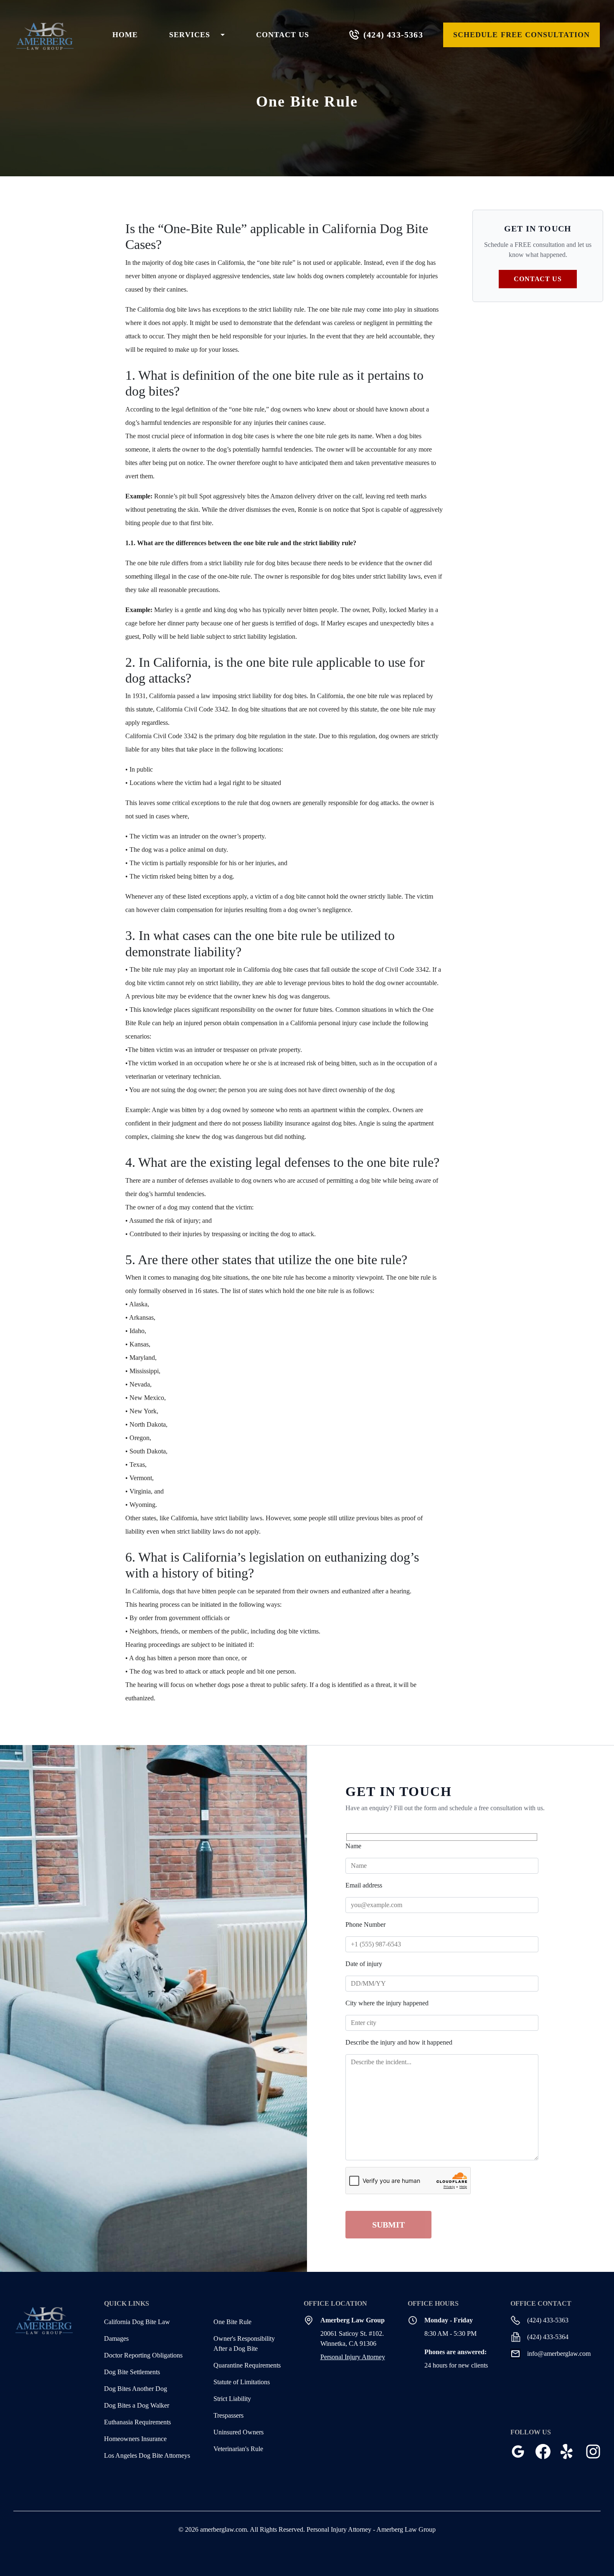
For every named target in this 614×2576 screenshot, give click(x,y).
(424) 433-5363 (393, 35)
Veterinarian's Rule (238, 2449)
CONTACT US (283, 35)
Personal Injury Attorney (353, 2357)
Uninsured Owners (238, 2432)
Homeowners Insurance (135, 2439)
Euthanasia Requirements (137, 2422)
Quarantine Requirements (247, 2365)
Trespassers (228, 2415)
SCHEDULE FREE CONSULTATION (521, 35)
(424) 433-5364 (548, 2337)
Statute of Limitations (242, 2382)
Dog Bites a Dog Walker (137, 2405)
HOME (125, 35)
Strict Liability (232, 2399)
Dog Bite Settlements (132, 2372)
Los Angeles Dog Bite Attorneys (147, 2455)
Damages (116, 2338)
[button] (197, 35)
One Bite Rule (232, 2322)
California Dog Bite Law (137, 2322)
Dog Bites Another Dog (136, 2389)
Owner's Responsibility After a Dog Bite (244, 2344)
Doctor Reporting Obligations (143, 2355)
